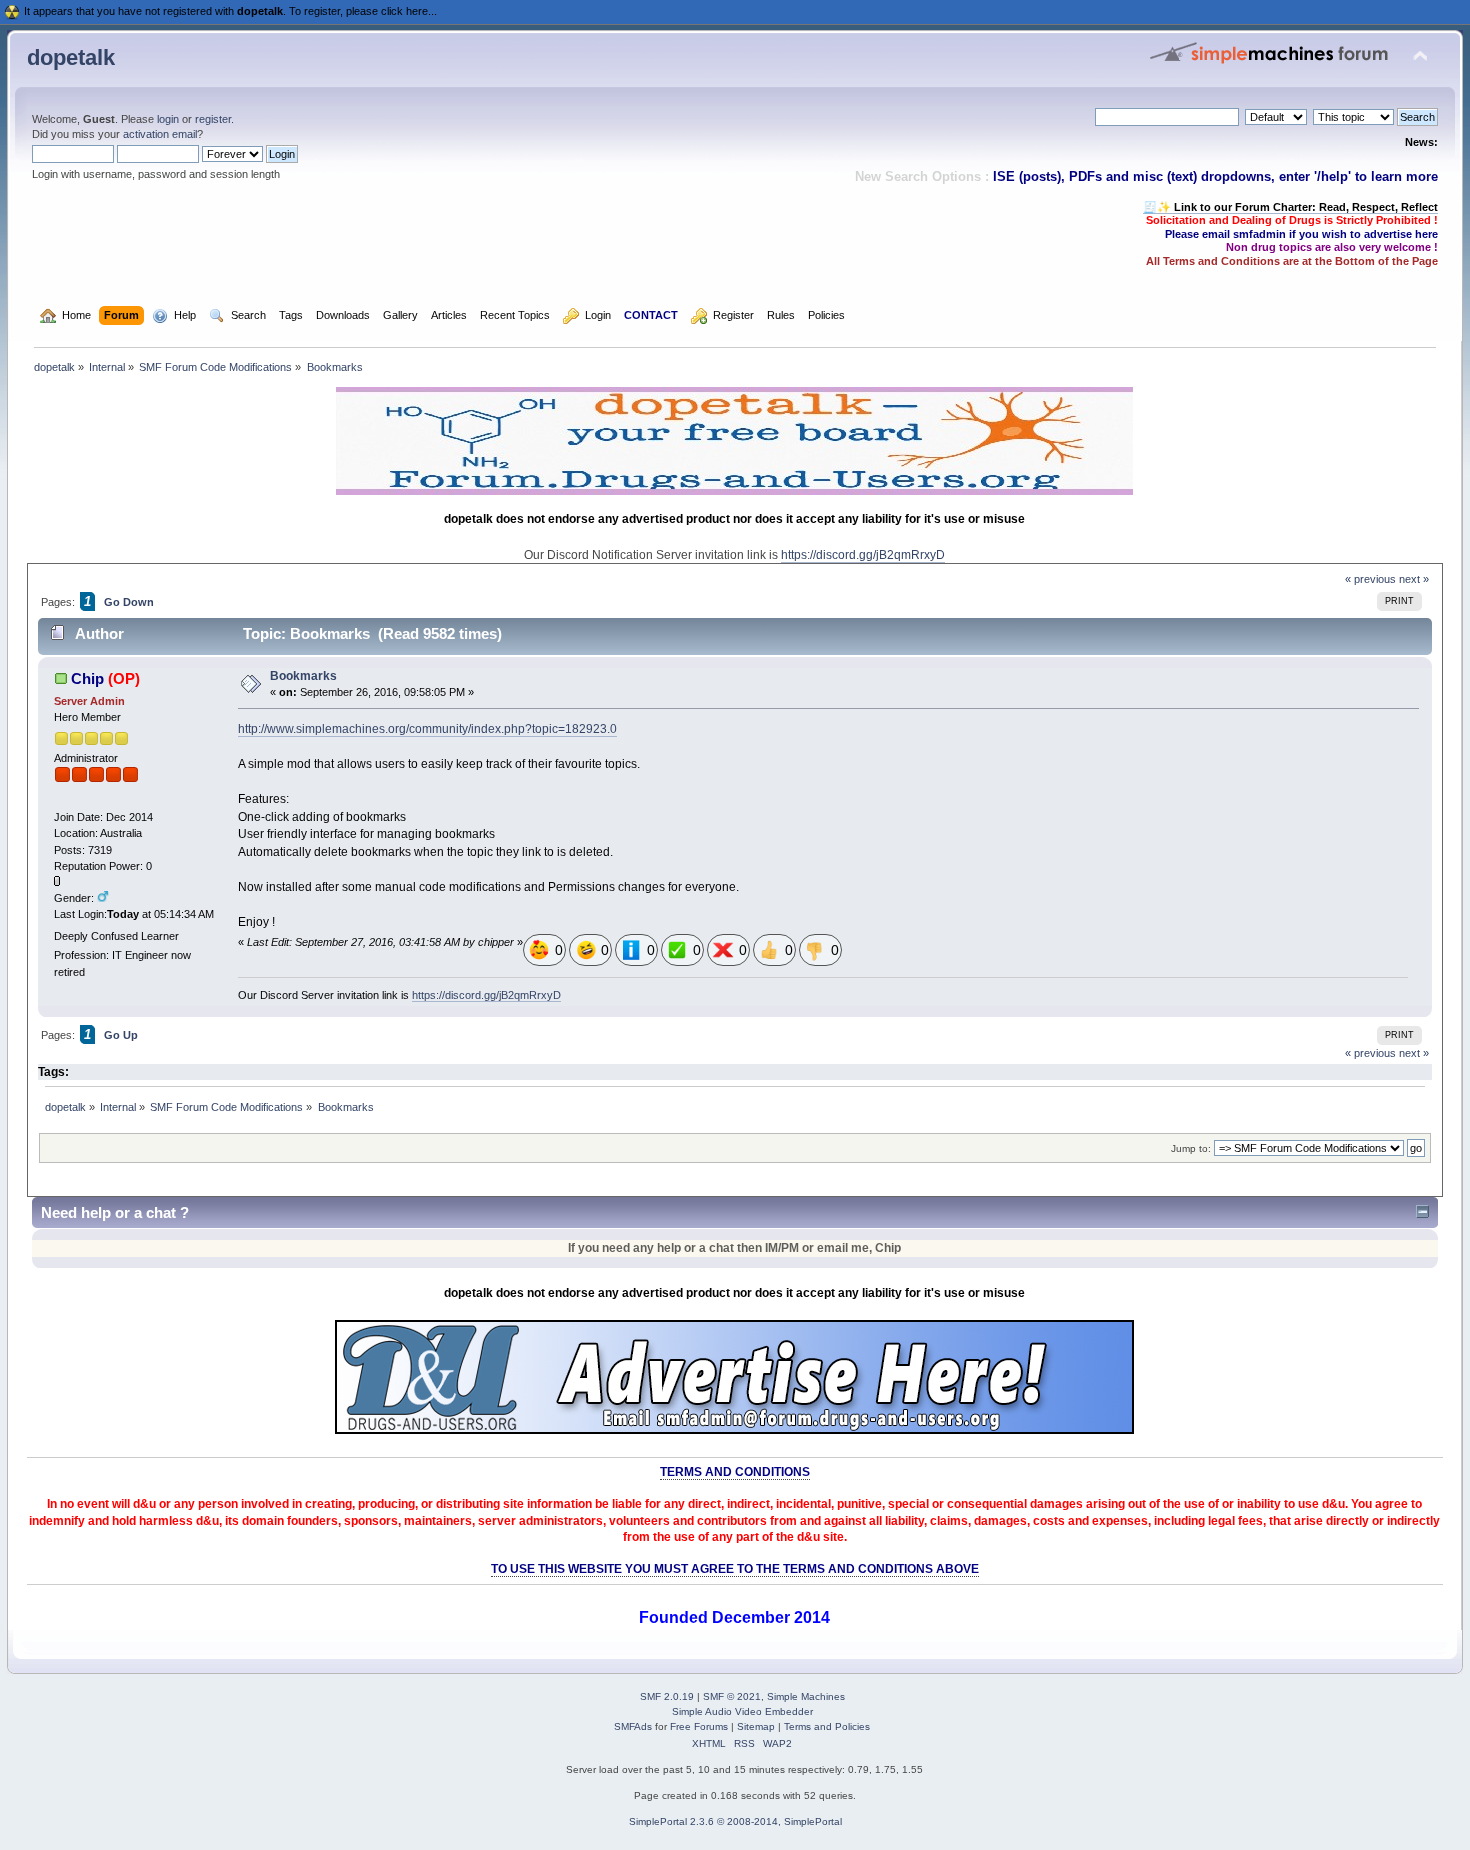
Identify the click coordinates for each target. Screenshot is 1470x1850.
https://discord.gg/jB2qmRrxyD (863, 555)
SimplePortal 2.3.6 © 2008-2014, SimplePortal (735, 1821)
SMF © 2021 (732, 1696)
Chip (87, 678)
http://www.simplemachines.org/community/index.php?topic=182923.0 (427, 729)
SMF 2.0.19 (667, 1696)
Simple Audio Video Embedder (742, 1711)
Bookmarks (303, 676)
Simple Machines (806, 1696)
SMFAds (633, 1726)
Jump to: (1191, 1148)
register (213, 119)
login (168, 119)
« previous (1370, 579)
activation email (160, 134)
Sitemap (756, 1726)
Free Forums (699, 1726)
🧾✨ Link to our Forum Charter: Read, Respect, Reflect (1290, 207)
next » (1414, 579)
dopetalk (71, 57)
